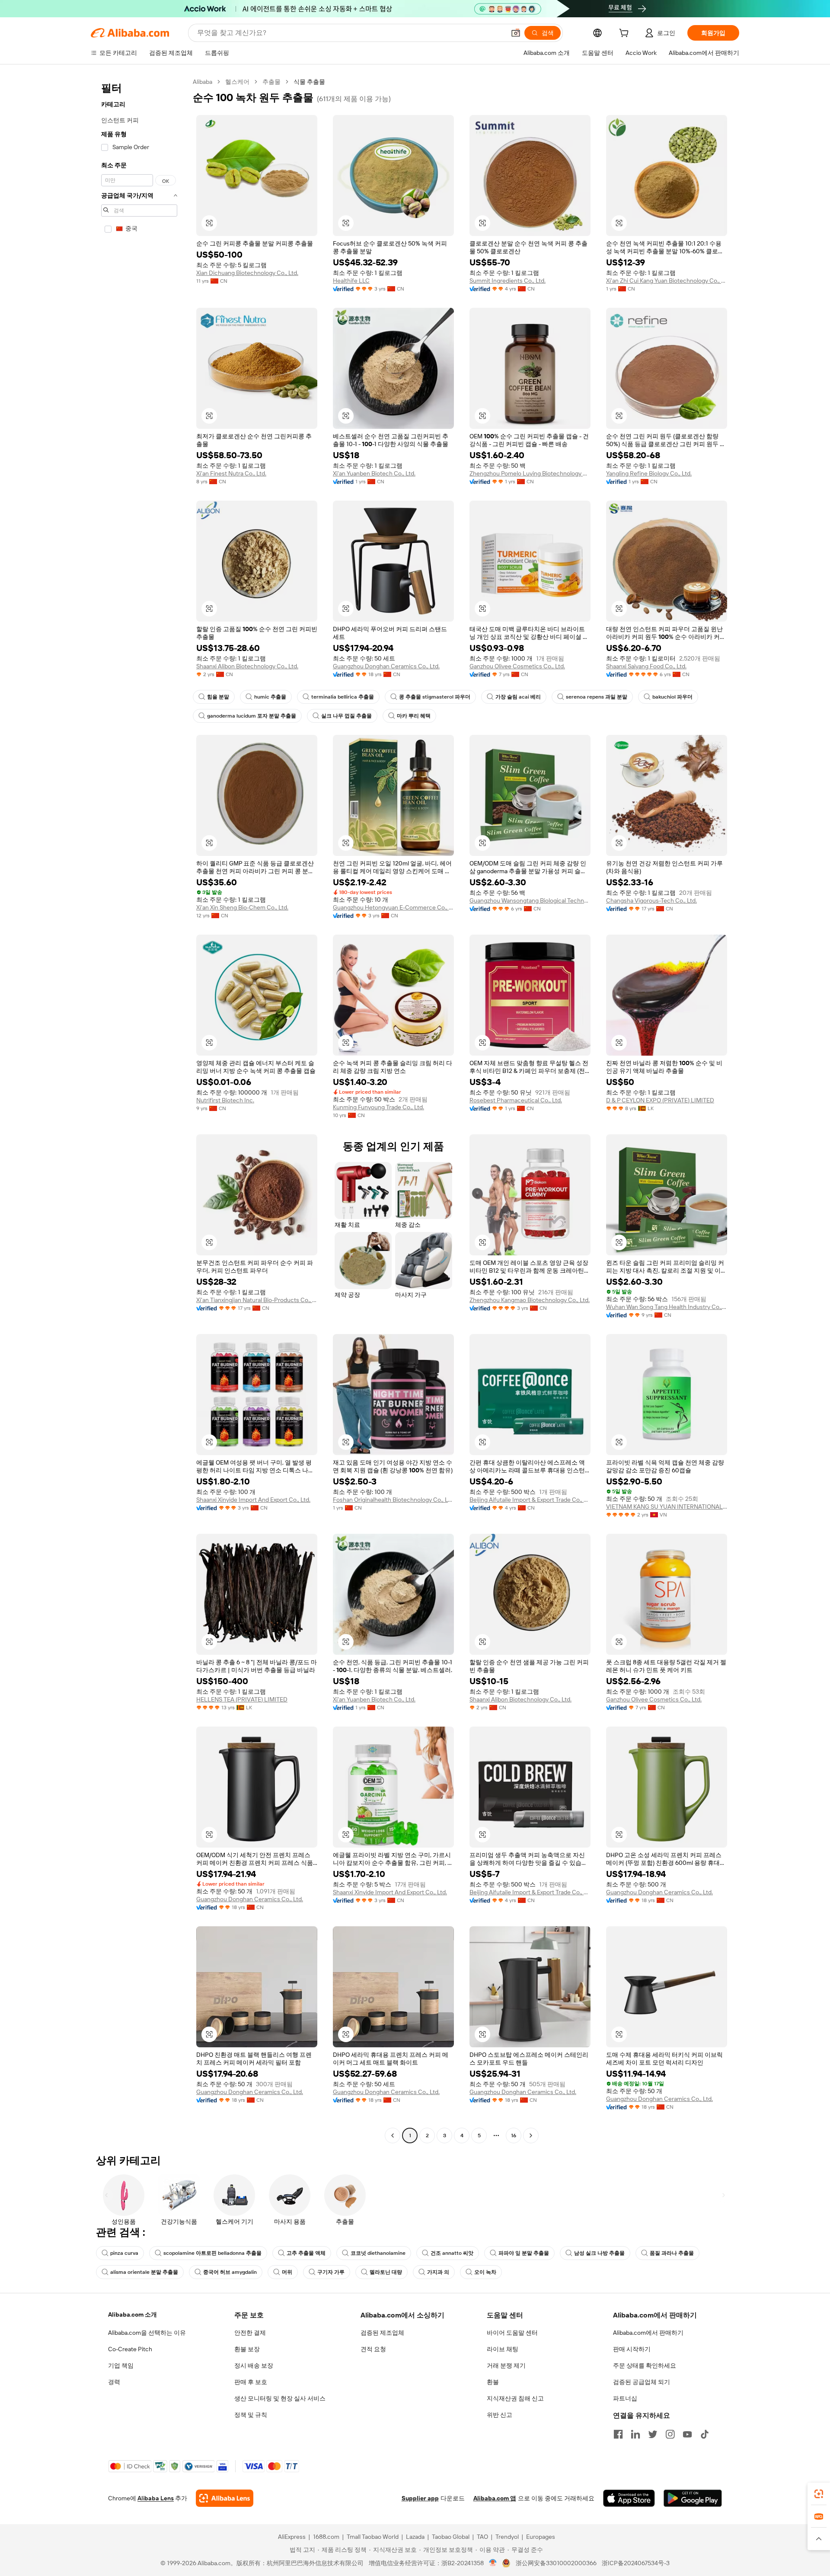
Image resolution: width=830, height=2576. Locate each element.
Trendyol (507, 2537)
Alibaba (203, 82)
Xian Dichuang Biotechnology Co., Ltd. (247, 273)
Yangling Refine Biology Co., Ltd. (649, 473)
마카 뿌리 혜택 (414, 716)
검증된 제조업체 (382, 2333)
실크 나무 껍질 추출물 (346, 716)
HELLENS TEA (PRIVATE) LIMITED (242, 1699)
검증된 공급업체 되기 (642, 2382)
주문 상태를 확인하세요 (645, 2365)
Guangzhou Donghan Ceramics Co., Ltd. (386, 666)
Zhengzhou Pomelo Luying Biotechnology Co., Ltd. (530, 473)
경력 (114, 2382)
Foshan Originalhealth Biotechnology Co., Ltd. (393, 1500)
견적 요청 (373, 2349)
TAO (482, 2537)
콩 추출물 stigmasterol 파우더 (435, 697)
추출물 (271, 82)
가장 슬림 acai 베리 (518, 697)
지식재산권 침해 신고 (515, 2398)
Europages (541, 2537)
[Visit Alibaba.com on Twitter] (653, 2434)
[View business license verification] (493, 2563)
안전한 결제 (250, 2333)
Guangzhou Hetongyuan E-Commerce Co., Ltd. (393, 907)
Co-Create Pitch (130, 2349)
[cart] (626, 34)
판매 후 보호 (251, 2382)
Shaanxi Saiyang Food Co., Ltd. (646, 666)
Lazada (415, 2537)
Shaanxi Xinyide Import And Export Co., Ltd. (253, 1500)
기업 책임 (121, 2365)
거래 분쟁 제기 (506, 2365)
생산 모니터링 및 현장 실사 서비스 (280, 2398)
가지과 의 (438, 2272)
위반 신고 (500, 2415)
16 (514, 2135)
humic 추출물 (270, 697)
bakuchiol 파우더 (672, 697)
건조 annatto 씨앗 (452, 2253)
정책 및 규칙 (251, 2415)
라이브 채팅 (503, 2349)
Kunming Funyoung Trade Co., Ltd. (378, 1107)
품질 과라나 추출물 (672, 2253)
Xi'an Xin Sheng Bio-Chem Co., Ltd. (242, 907)
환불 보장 (247, 2349)
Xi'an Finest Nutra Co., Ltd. (231, 473)
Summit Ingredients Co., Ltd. (508, 281)
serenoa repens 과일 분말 (597, 697)
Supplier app (420, 2498)
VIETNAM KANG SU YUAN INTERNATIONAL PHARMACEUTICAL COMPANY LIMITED (667, 1507)
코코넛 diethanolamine (378, 2253)
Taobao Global (451, 2537)
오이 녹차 (485, 2272)
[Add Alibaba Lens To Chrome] (225, 2498)
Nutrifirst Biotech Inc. (225, 1100)
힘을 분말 (218, 697)
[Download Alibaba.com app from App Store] (629, 2498)
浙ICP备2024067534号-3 (636, 2563)
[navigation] (139, 1110)
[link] (819, 2494)
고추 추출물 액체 (306, 2253)
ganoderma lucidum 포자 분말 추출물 (252, 716)
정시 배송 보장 (254, 2365)
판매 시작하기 (632, 2349)
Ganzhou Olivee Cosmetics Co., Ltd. (517, 666)
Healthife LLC (351, 281)
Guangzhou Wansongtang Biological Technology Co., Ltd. (530, 900)
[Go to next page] (531, 2135)
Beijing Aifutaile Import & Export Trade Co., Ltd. (530, 1500)
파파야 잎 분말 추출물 (524, 2253)
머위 (287, 2272)
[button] (516, 33)
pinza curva (124, 2253)
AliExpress (292, 2537)
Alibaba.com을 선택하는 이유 (147, 2333)
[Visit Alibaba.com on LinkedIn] (635, 2434)
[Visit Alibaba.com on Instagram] (670, 2434)
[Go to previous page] (393, 2135)
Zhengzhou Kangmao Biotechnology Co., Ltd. (530, 1300)
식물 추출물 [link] (309, 82)
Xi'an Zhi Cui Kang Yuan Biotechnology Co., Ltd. (667, 281)
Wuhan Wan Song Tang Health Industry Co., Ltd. (667, 1307)
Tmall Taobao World (373, 2537)
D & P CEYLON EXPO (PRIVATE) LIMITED (660, 1100)
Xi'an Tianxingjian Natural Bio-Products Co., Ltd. (257, 1300)
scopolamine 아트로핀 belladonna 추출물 (212, 2253)
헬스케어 (237, 82)
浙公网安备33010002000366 (556, 2563)
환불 (493, 2382)
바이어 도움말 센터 (512, 2333)
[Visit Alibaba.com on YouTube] (687, 2434)
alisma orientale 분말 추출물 (144, 2272)
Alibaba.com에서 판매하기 (648, 2333)
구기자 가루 (331, 2272)
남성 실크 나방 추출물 (599, 2253)
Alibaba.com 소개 (132, 2314)
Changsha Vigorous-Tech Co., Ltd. (651, 900)
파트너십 (625, 2398)
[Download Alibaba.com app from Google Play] (693, 2498)
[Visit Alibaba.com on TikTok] (705, 2434)
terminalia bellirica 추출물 (343, 697)
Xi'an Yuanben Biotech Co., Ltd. (374, 473)
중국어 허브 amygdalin (230, 2272)
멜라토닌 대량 (386, 2272)
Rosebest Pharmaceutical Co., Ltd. (516, 1100)
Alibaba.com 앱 (495, 2498)
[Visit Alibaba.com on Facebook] (618, 2434)
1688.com (326, 2537)
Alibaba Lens (156, 2498)
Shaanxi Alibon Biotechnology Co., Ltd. (247, 666)
